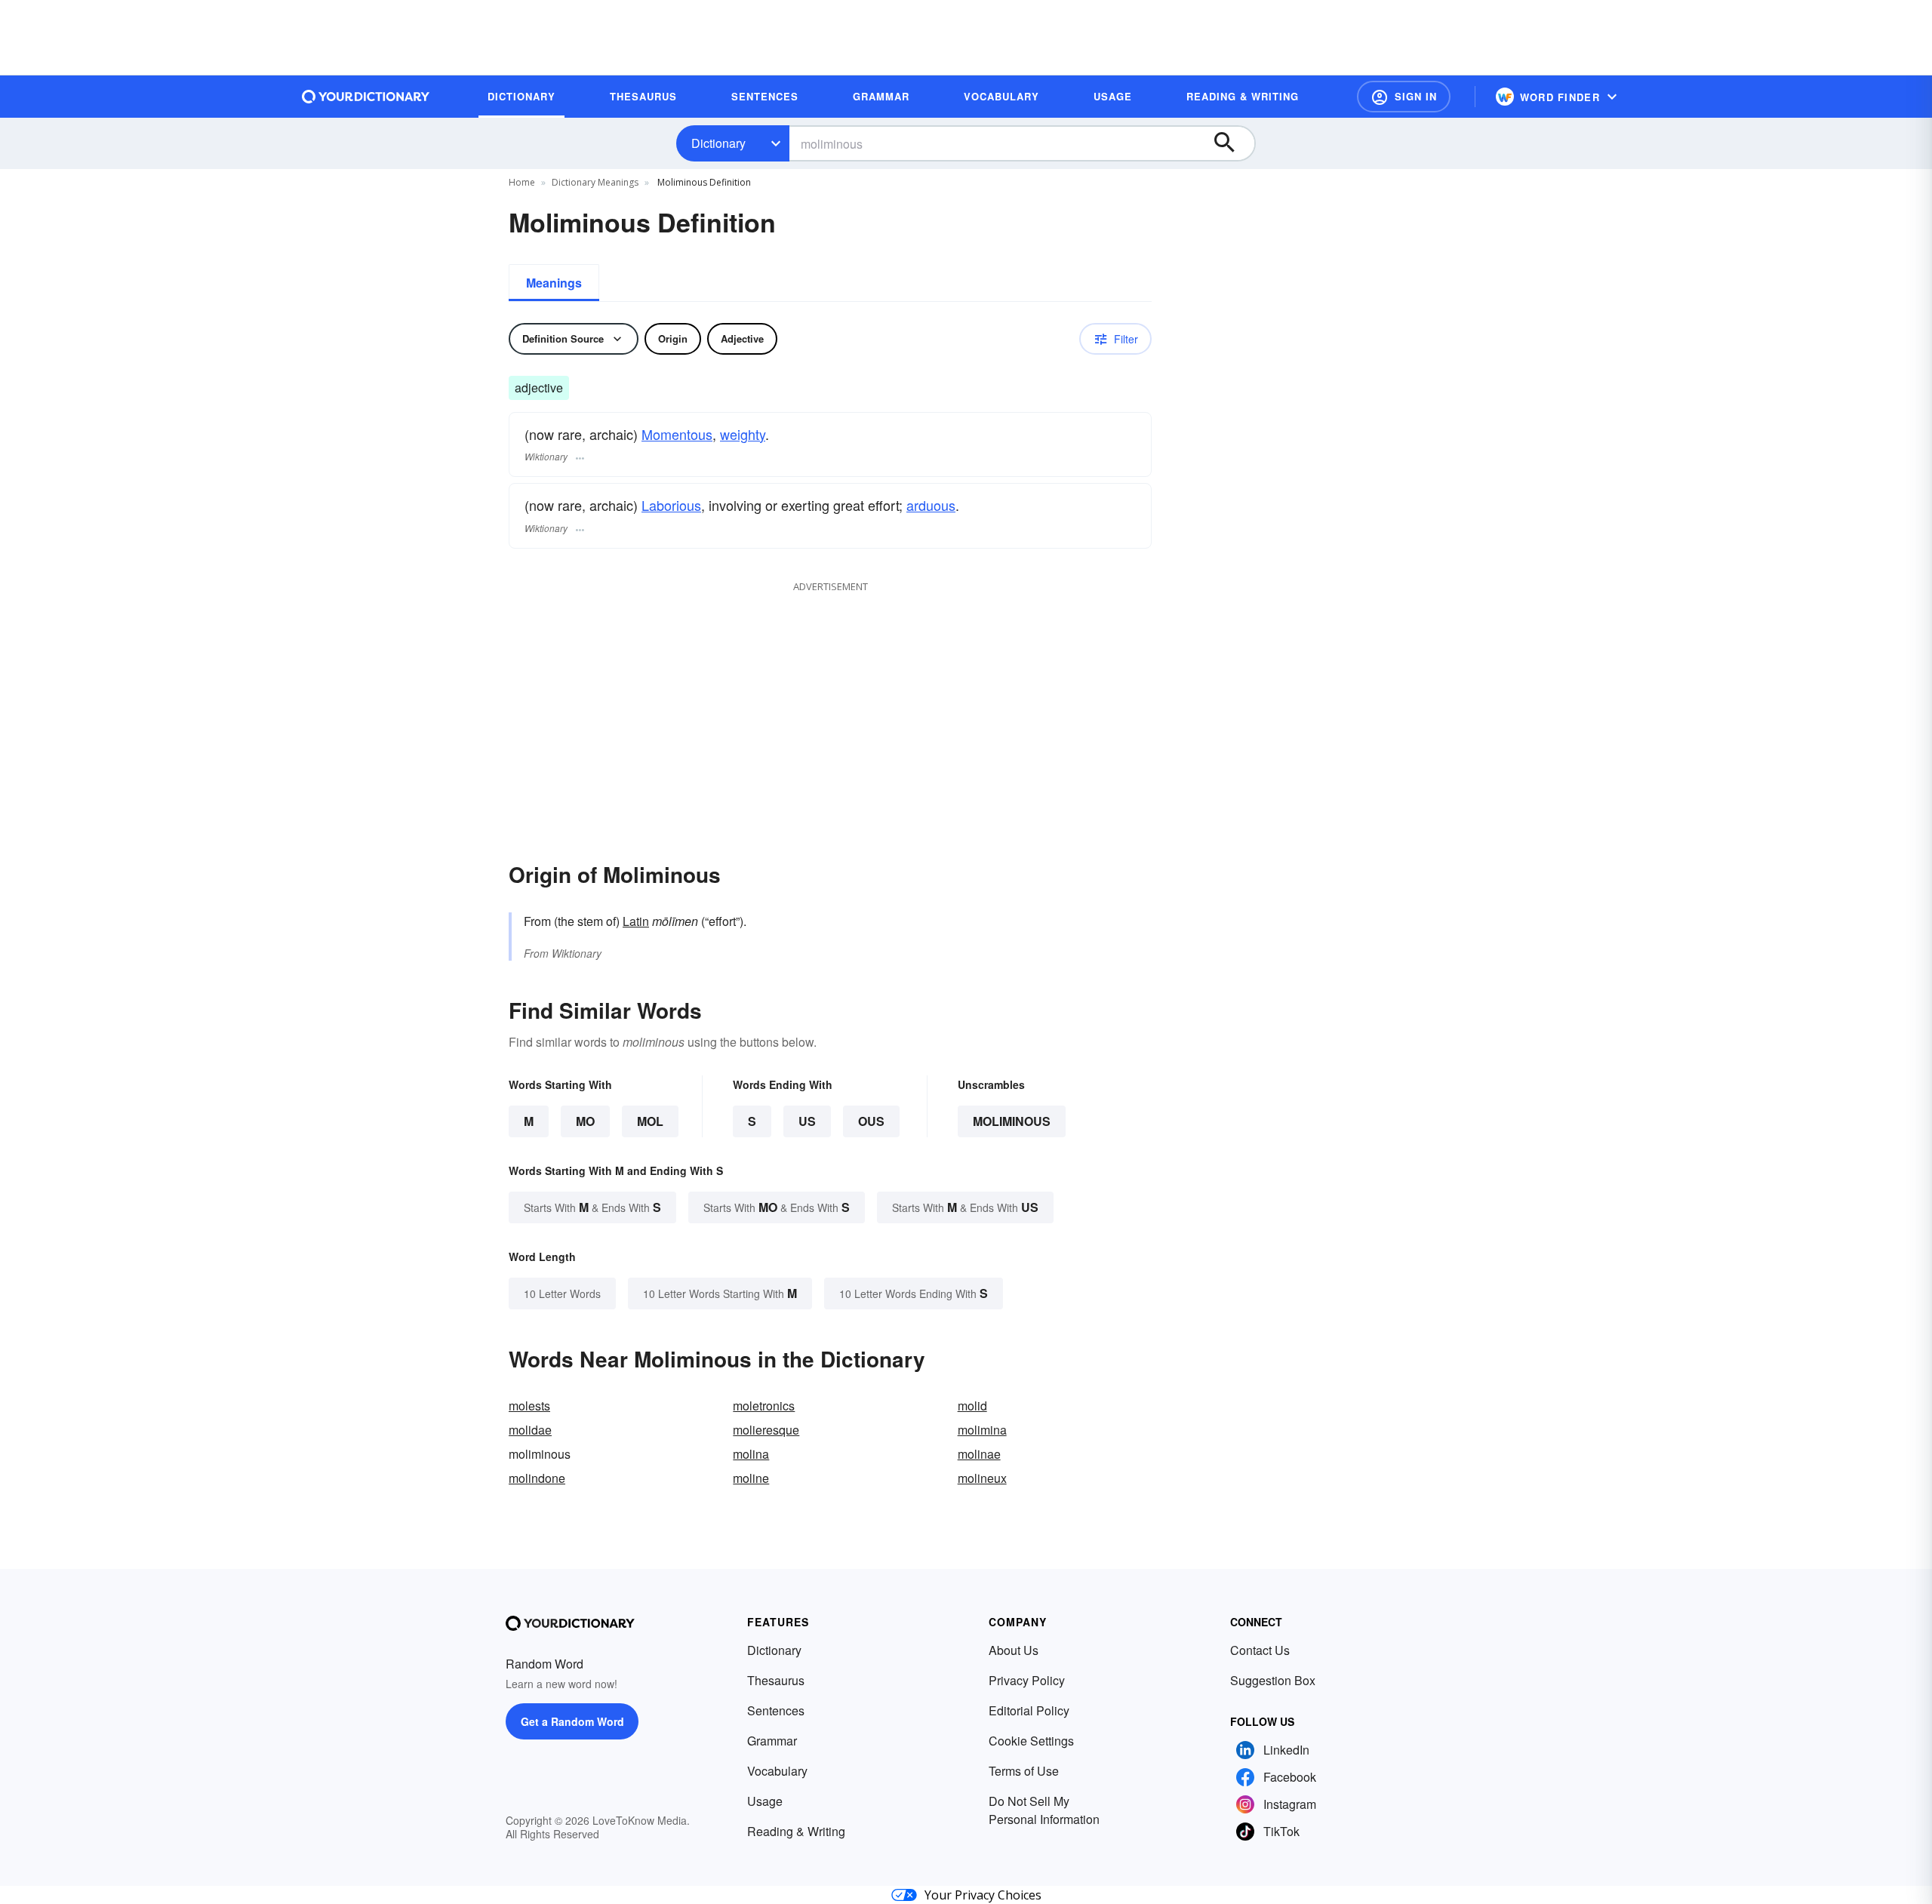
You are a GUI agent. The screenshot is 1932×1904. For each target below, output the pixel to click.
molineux (982, 1478)
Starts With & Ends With (592, 1207)
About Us (1014, 1650)
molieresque (766, 1430)
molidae (530, 1430)
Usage (765, 1801)
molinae (979, 1454)
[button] (1404, 97)
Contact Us (1260, 1650)
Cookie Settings (1031, 1741)
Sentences (776, 1710)
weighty (743, 434)
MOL (650, 1121)
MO (585, 1121)
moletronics (764, 1406)
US (807, 1121)
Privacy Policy (1027, 1680)
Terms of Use (1024, 1771)
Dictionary (718, 143)
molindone (537, 1478)
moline (751, 1478)
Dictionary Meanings (595, 182)
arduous (931, 505)
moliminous (1012, 1121)
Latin (636, 921)
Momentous (677, 434)
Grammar (772, 1741)
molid (972, 1406)
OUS (871, 1121)
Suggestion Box (1273, 1680)
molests (529, 1406)
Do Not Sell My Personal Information (1044, 1810)
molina (751, 1454)
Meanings (554, 283)
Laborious (671, 505)
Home (522, 182)
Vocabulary (777, 1771)
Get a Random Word (572, 1721)
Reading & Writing (796, 1831)
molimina (982, 1430)
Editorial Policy (1029, 1710)
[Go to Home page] (366, 97)
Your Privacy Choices (983, 1895)
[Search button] (1232, 143)
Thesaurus (776, 1680)
